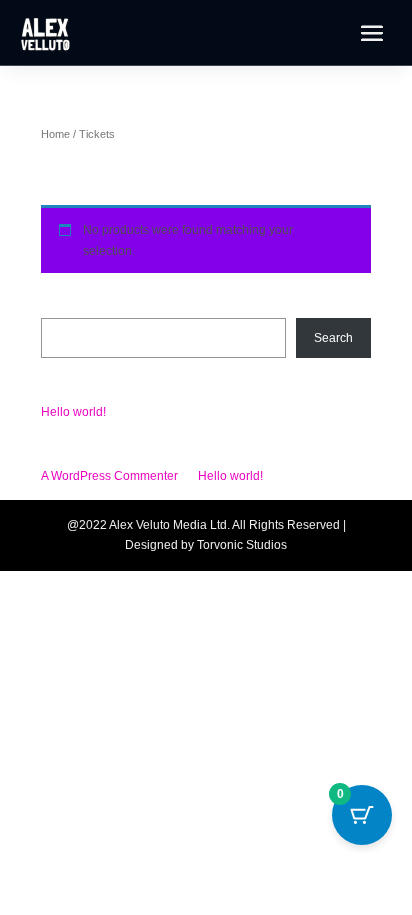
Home (55, 134)
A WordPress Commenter (109, 476)
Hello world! (73, 412)
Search (61, 307)
